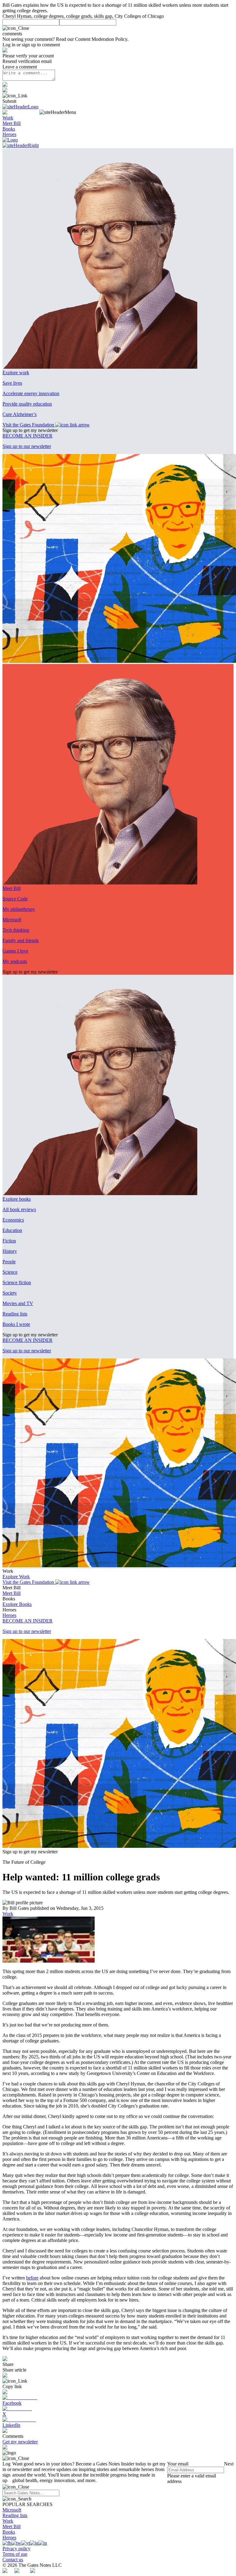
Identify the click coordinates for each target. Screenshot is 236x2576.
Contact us (13, 2560)
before (32, 2278)
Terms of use (15, 2554)
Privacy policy (16, 2549)
